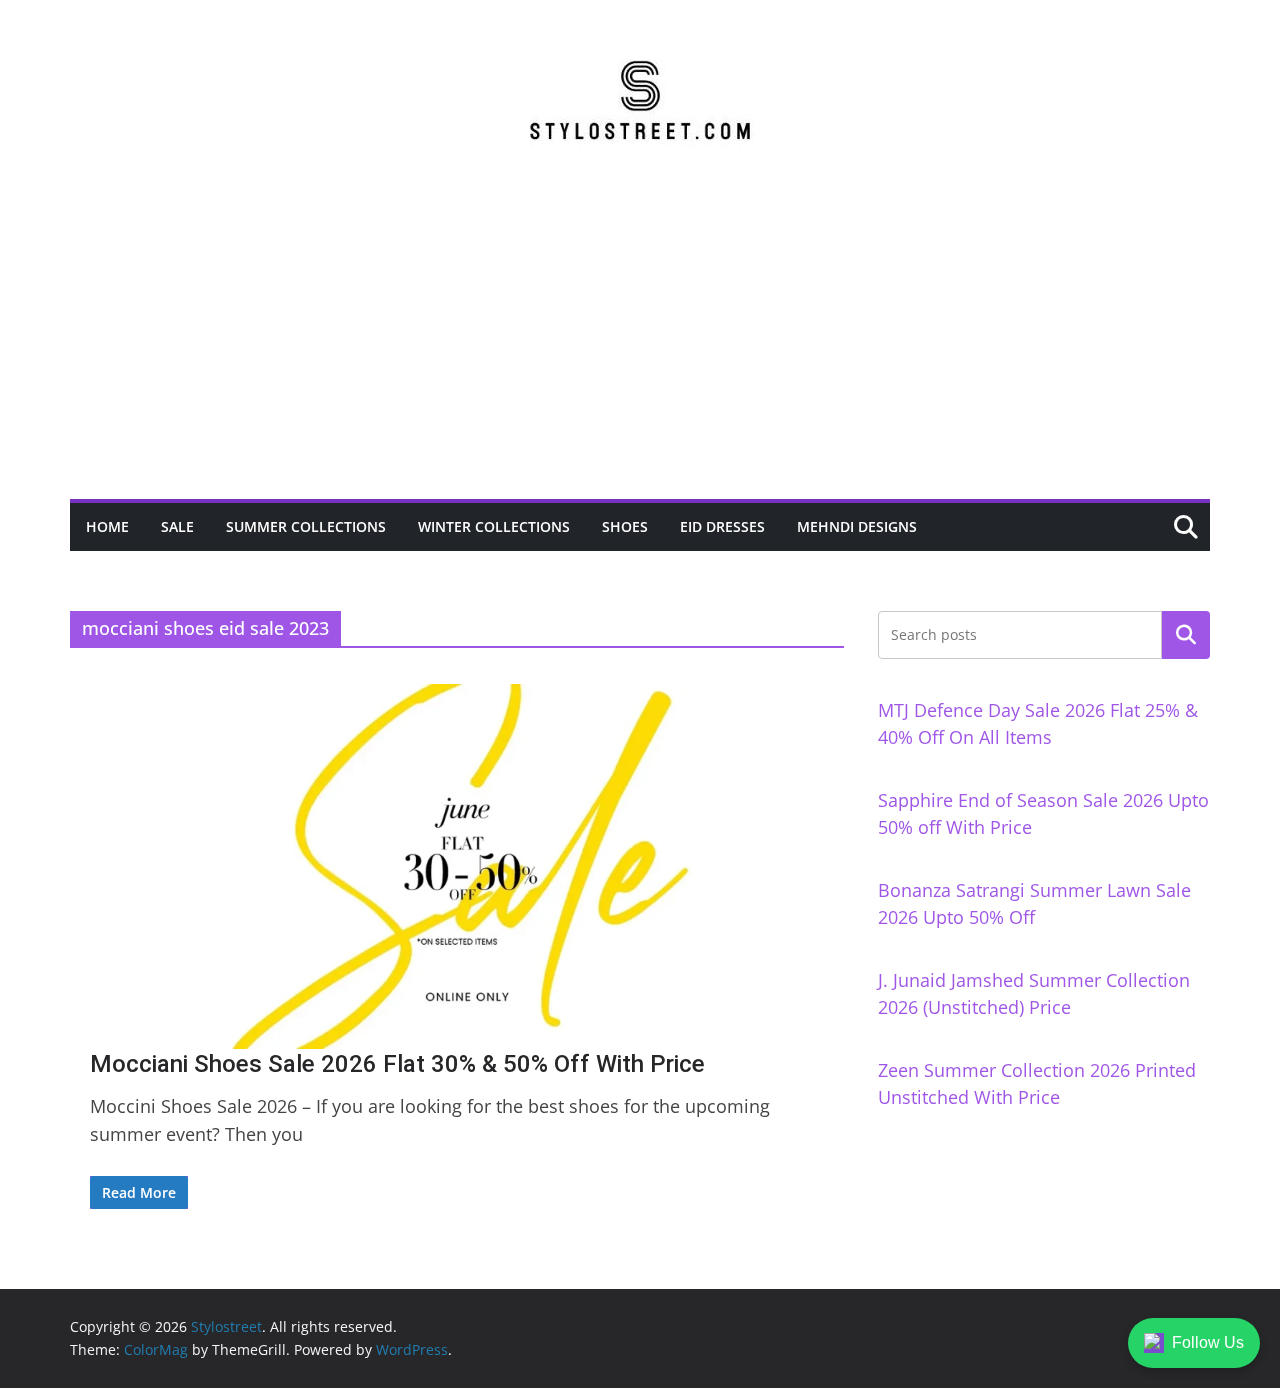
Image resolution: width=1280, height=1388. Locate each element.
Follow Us (1208, 1342)
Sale (177, 526)
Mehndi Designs (857, 526)
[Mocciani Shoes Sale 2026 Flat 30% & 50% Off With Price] (457, 866)
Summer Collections (306, 526)
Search (1186, 635)
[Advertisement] (640, 349)
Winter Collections (494, 526)
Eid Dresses (722, 526)
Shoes (625, 526)
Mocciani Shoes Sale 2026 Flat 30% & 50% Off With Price (397, 1064)
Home (107, 526)
